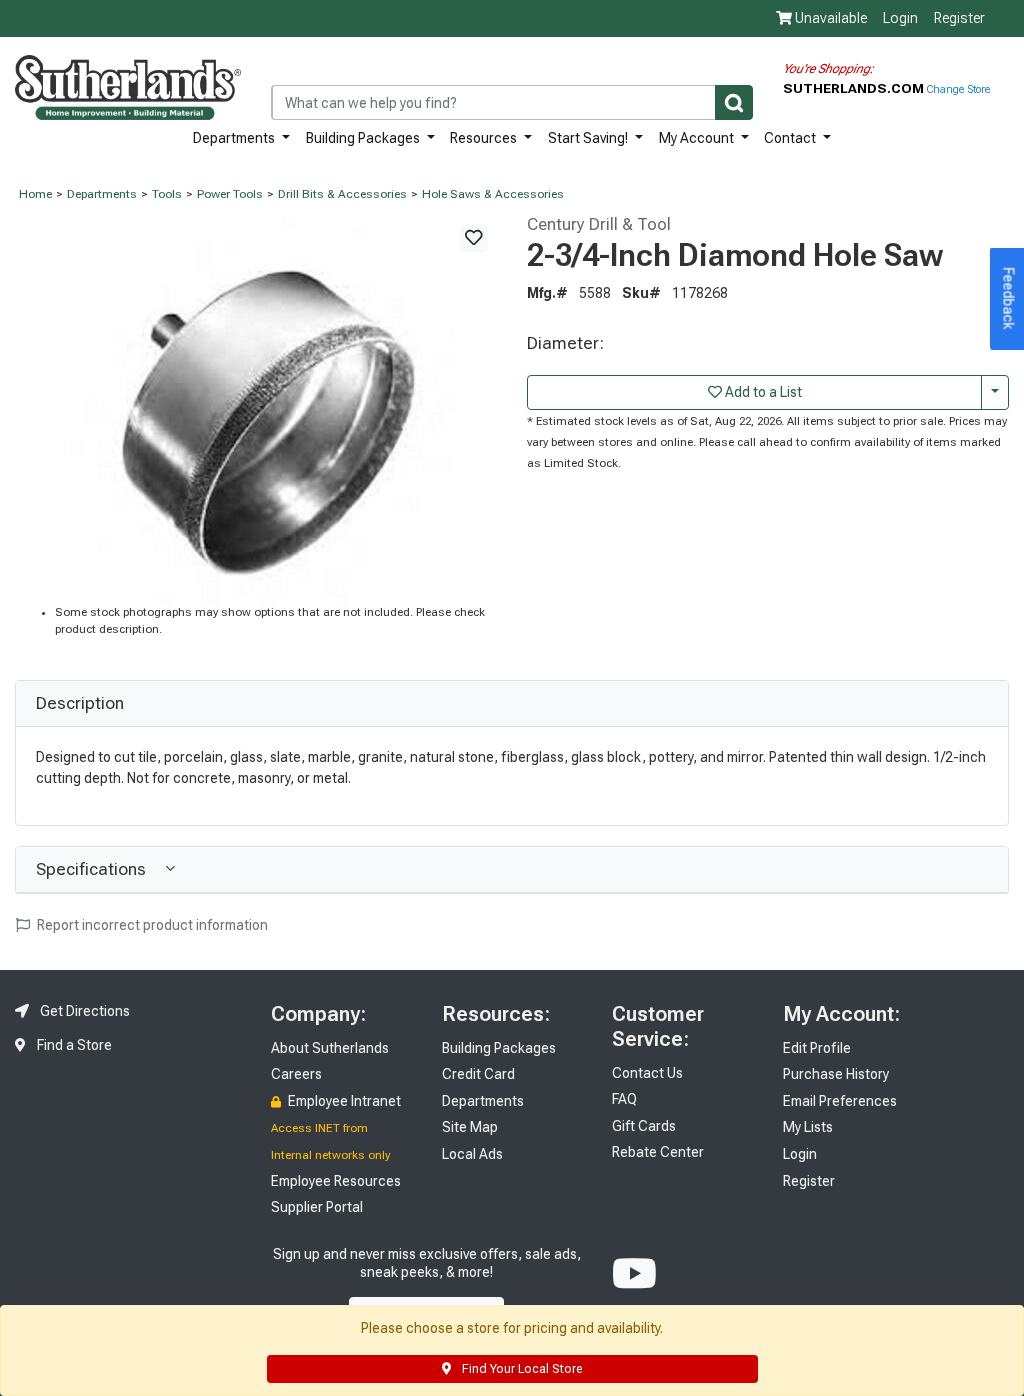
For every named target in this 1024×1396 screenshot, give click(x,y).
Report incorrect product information (151, 925)
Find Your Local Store (520, 1369)
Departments (235, 138)
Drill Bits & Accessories (342, 194)
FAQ (624, 1099)
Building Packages (364, 138)
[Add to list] (474, 238)
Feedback (1009, 299)
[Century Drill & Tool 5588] (256, 408)
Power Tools (230, 194)
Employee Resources (336, 1181)
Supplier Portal (317, 1207)
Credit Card (478, 1074)
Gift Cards (644, 1126)
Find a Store (73, 1045)
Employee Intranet (343, 1101)
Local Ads (472, 1154)
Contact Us (647, 1073)
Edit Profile (817, 1048)
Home (35, 194)
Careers (296, 1074)
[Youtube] (634, 1274)
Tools (167, 194)
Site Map (470, 1127)
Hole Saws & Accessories (493, 194)
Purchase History (836, 1074)
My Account (698, 138)
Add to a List (762, 392)
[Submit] (734, 102)
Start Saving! (589, 138)
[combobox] (512, 102)
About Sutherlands (330, 1048)
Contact (791, 138)
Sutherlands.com (855, 88)
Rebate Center (658, 1152)
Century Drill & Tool (599, 224)
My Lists (808, 1127)
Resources (485, 138)
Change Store (958, 89)
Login (900, 18)
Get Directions (83, 1011)
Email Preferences (840, 1101)
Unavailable (829, 18)
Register (959, 18)
